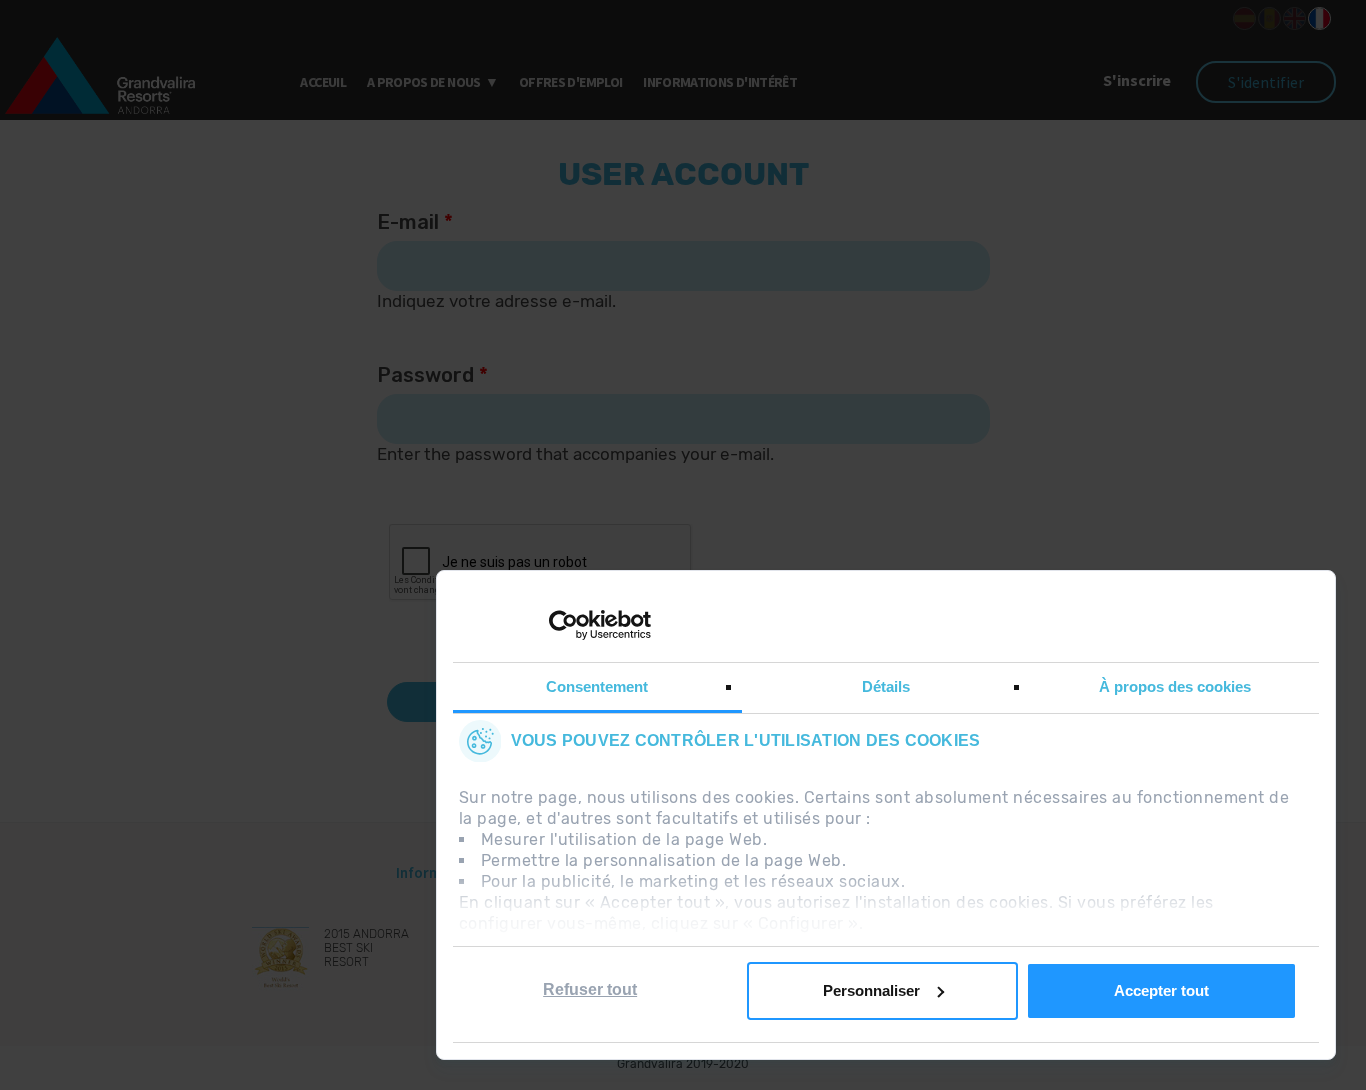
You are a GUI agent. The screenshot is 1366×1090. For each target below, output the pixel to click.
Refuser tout (590, 989)
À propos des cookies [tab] (1175, 686)
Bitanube (768, 1080)
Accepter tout (1161, 990)
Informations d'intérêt (720, 82)
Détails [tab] (886, 686)
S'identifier (1266, 82)
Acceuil (323, 82)
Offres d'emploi (570, 82)
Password (432, 375)
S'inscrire (1138, 80)
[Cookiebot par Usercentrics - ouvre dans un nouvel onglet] (563, 625)
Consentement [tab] (597, 686)
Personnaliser (871, 990)
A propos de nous (424, 82)
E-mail (415, 222)
